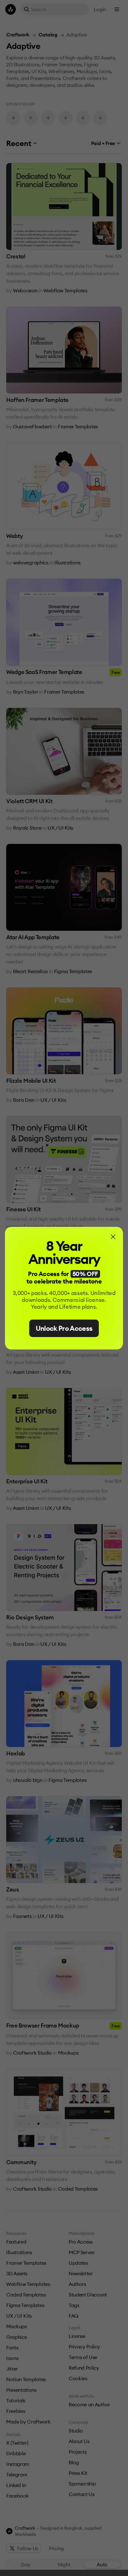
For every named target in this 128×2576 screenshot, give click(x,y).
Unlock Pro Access (64, 1328)
